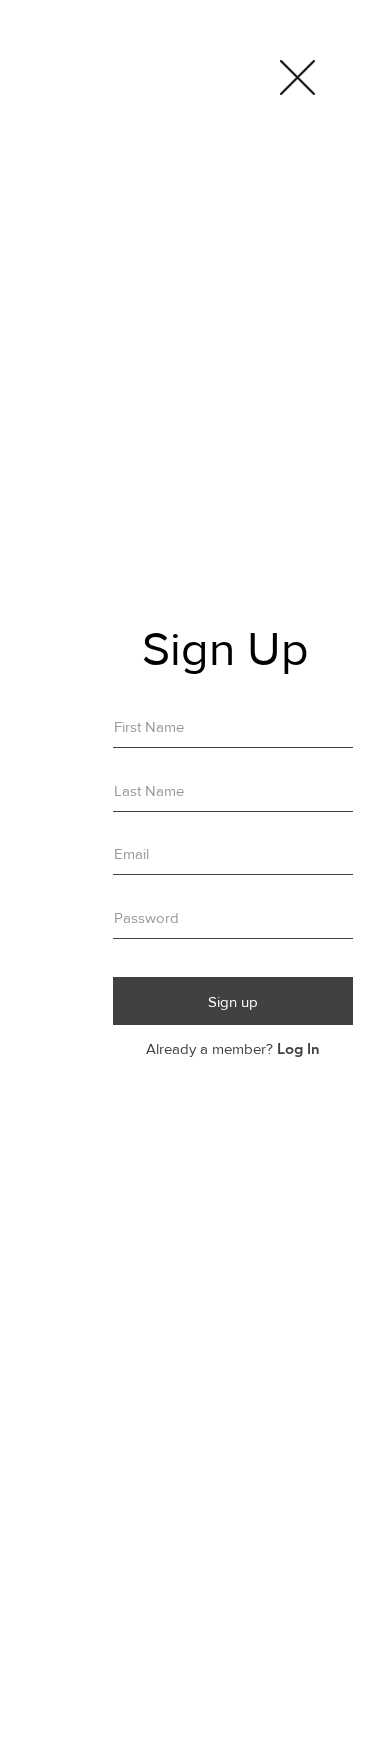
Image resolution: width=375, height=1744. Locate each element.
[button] (297, 77)
